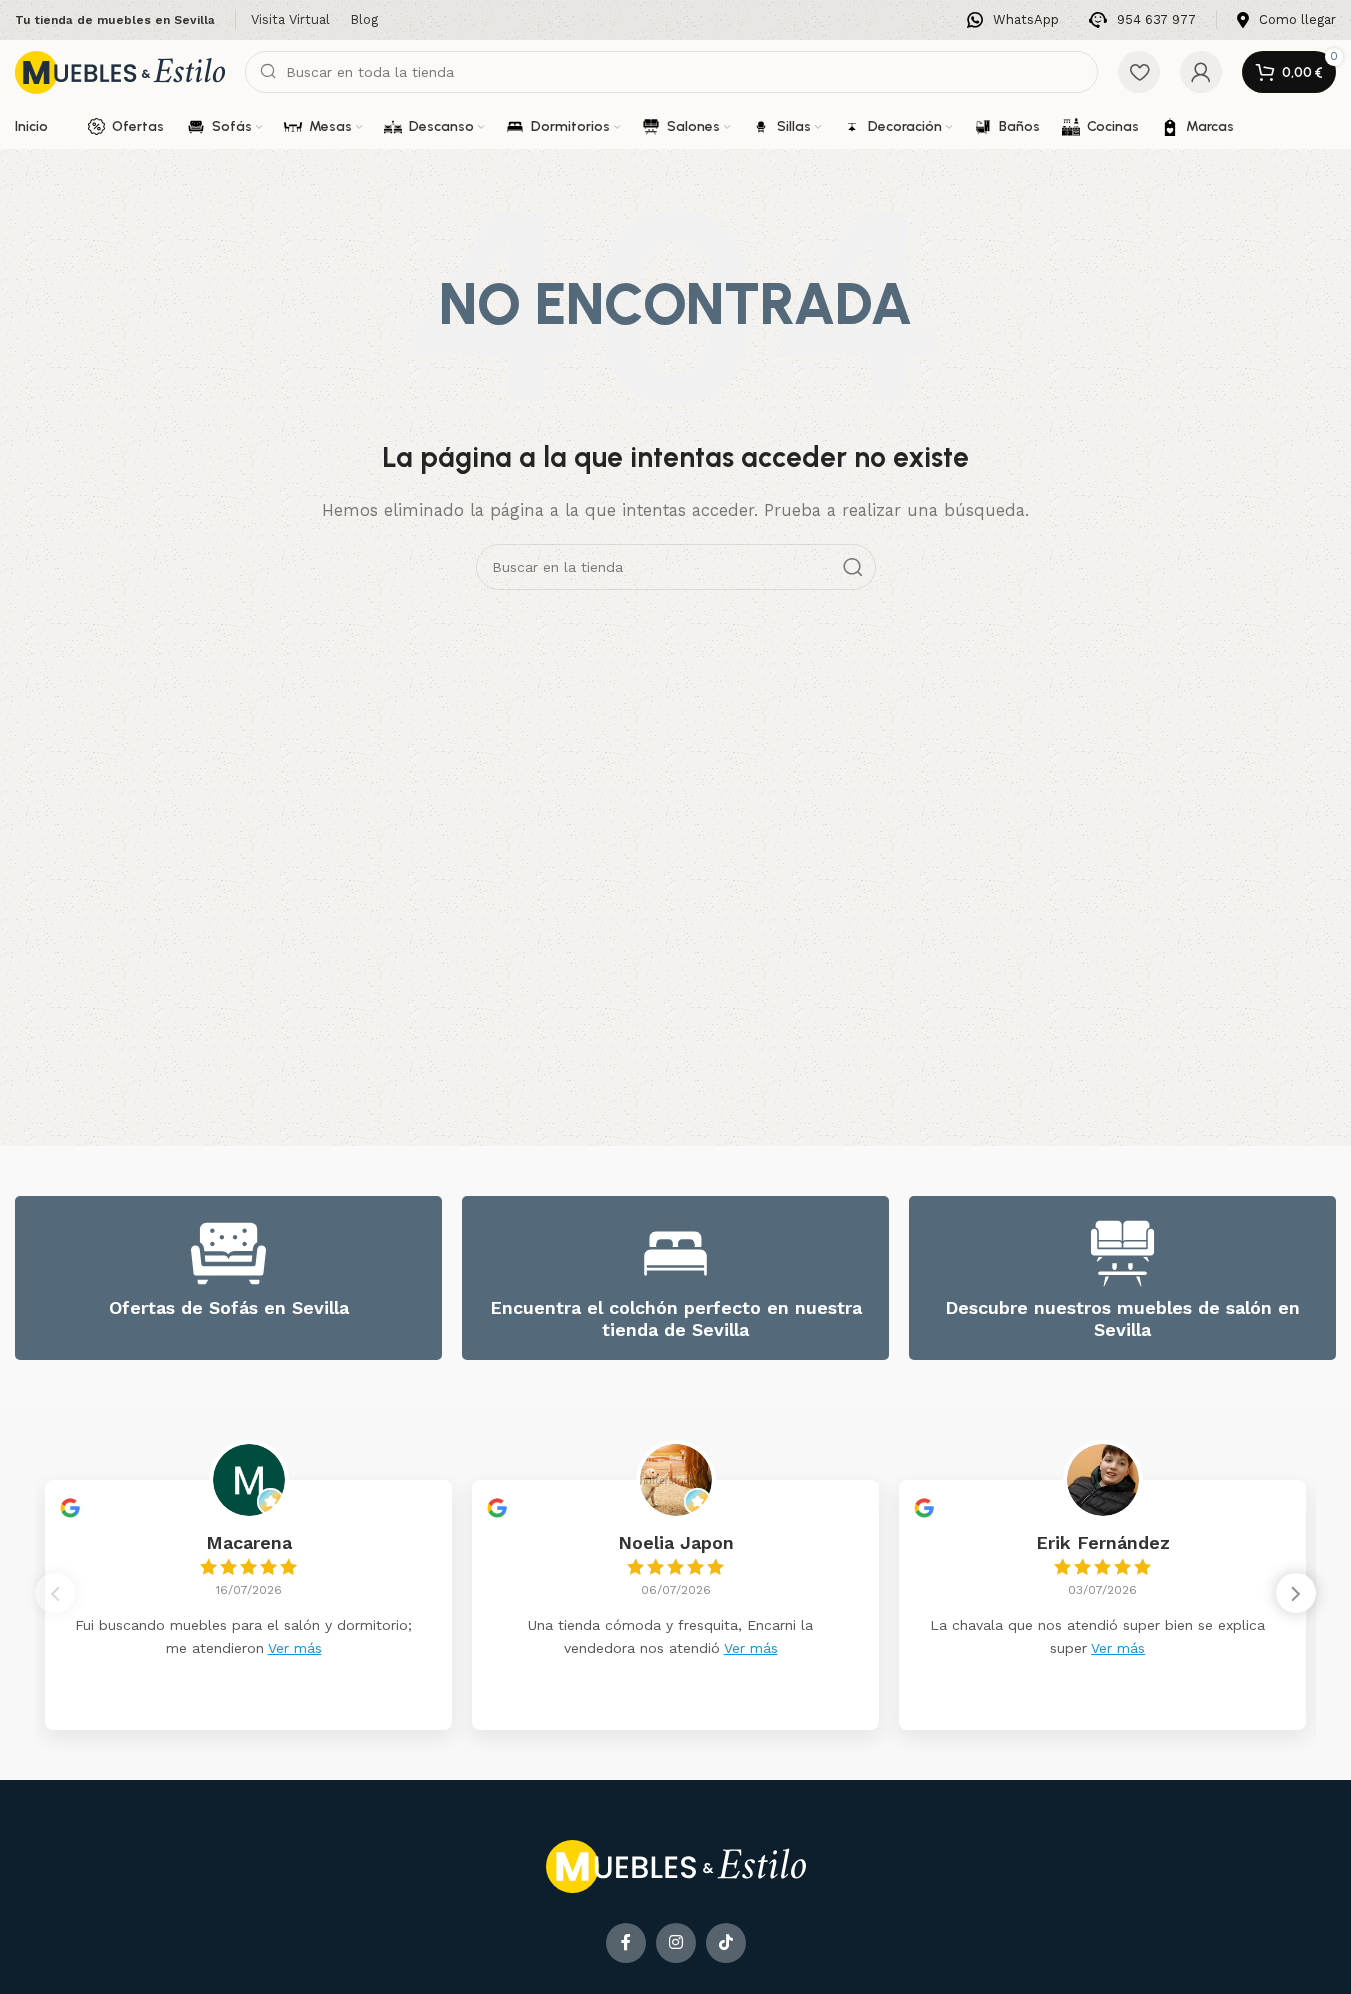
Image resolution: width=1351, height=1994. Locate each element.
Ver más (295, 1648)
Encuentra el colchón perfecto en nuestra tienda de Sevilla (676, 1318)
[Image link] (676, 1865)
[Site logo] (120, 71)
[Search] (853, 567)
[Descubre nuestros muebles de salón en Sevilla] (1122, 1253)
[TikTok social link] (726, 1943)
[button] (1296, 1593)
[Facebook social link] (626, 1943)
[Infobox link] (1013, 20)
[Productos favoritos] (1139, 72)
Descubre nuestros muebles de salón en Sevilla (1122, 1318)
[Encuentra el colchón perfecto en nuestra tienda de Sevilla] (675, 1253)
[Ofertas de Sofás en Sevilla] (228, 1253)
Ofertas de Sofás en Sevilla (229, 1307)
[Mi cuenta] (1201, 72)
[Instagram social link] (676, 1943)
